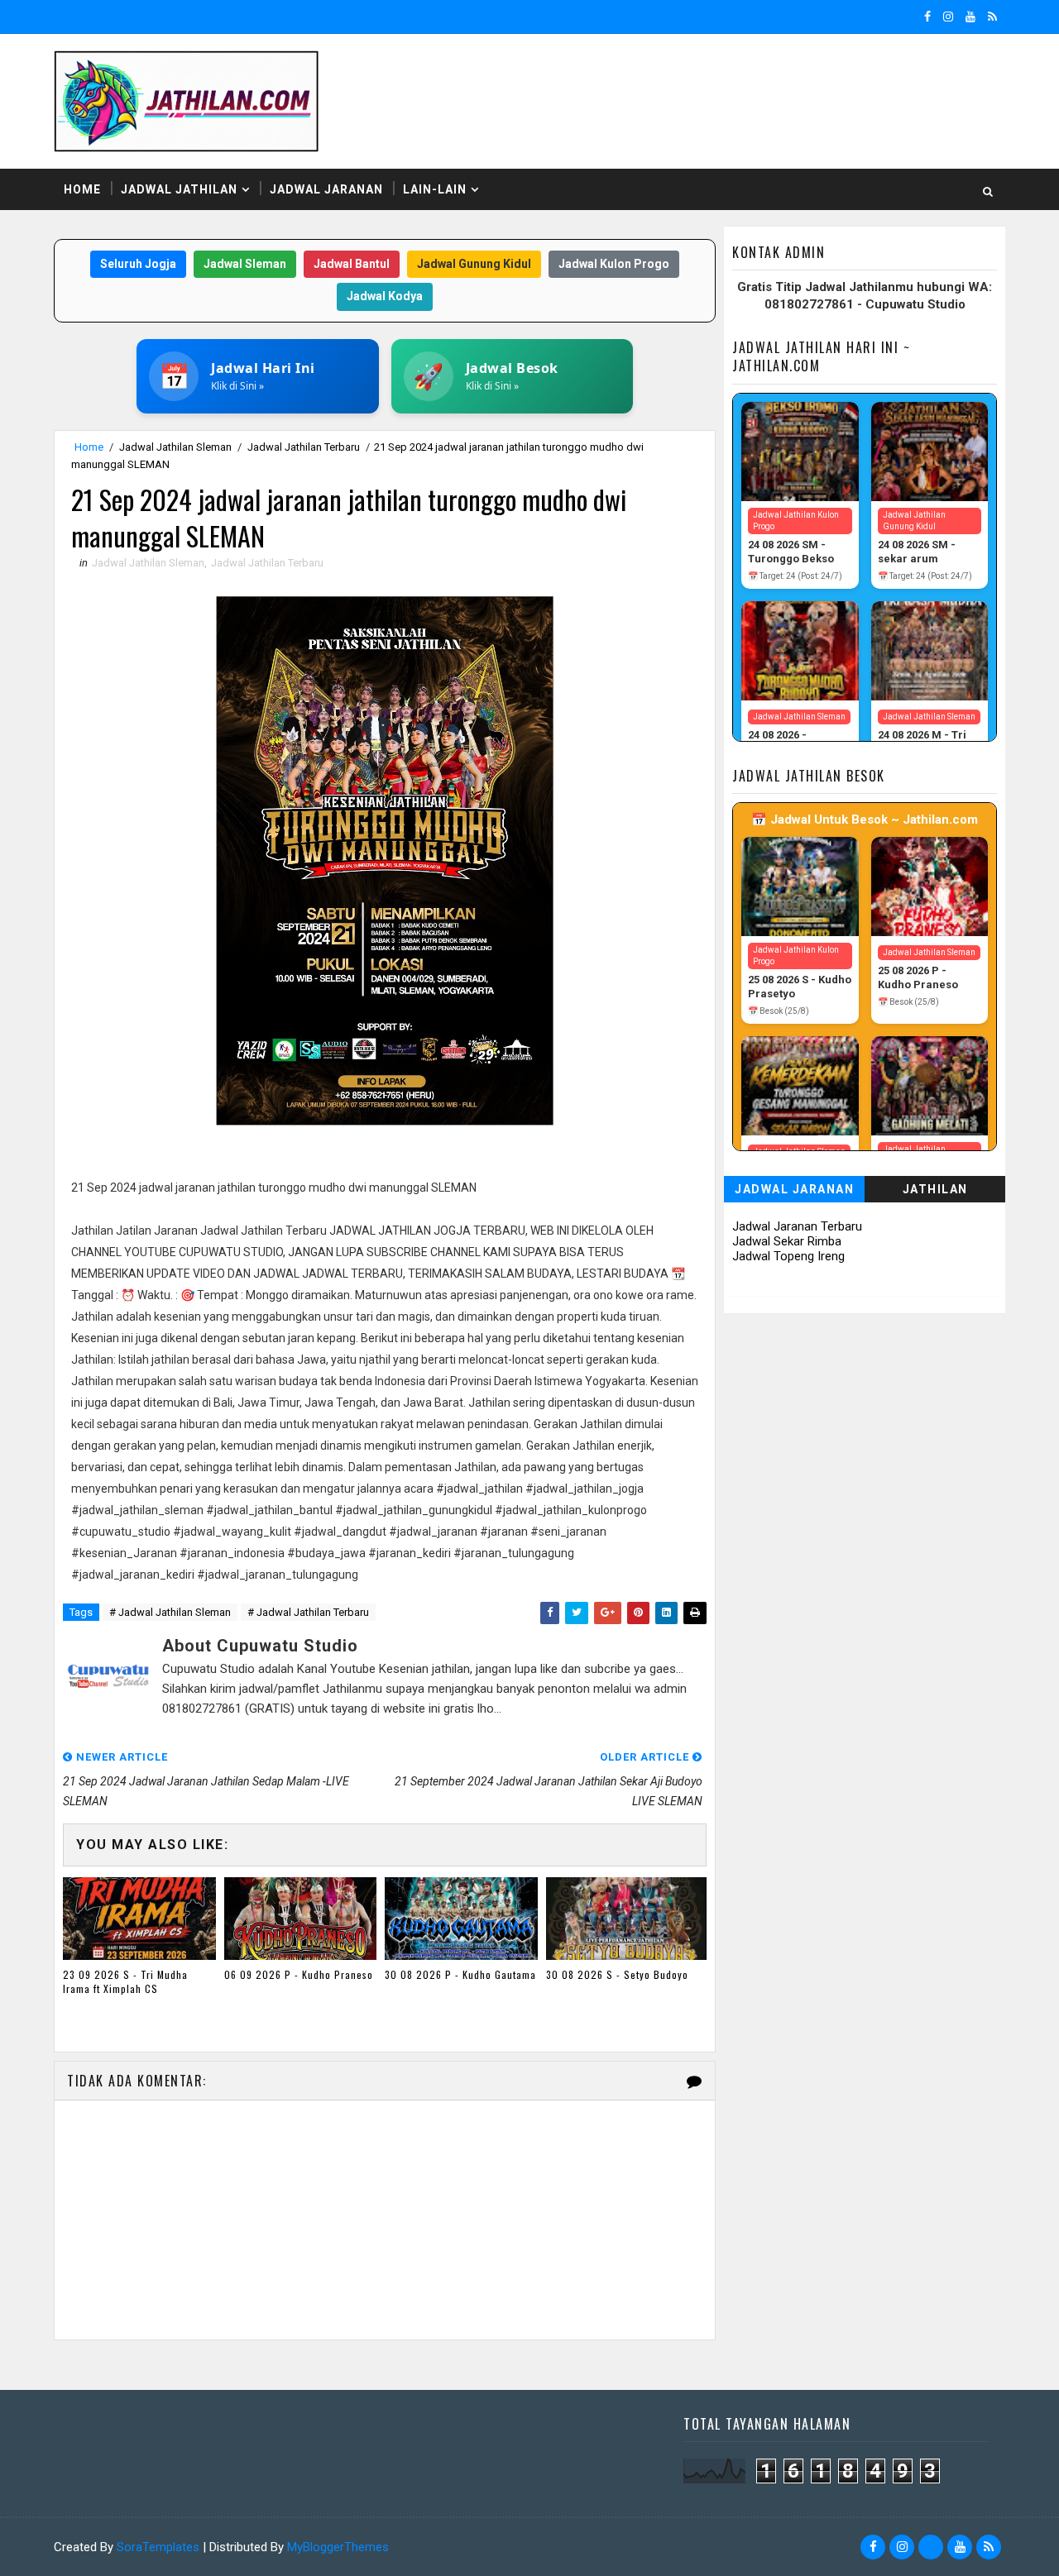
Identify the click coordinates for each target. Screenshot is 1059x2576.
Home (82, 189)
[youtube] (970, 17)
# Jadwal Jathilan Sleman (170, 1612)
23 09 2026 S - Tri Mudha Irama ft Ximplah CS (125, 1981)
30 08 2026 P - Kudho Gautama (460, 1974)
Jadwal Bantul (352, 264)
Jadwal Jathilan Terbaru (304, 447)
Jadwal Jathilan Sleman (175, 447)
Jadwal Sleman (245, 264)
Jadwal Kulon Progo (614, 264)
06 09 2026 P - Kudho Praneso (299, 1974)
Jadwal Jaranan (326, 189)
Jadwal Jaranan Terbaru (797, 1226)
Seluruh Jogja (138, 264)
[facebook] (927, 17)
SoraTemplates (158, 2547)
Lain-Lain (435, 189)
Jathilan (935, 1189)
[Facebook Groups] (931, 2547)
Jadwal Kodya (385, 296)
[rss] (992, 17)
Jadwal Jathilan (179, 189)
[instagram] (948, 17)
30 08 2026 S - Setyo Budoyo (617, 1974)
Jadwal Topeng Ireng (788, 1256)
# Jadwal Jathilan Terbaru (308, 1612)
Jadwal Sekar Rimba (787, 1241)
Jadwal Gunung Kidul (474, 264)
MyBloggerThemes (338, 2547)
